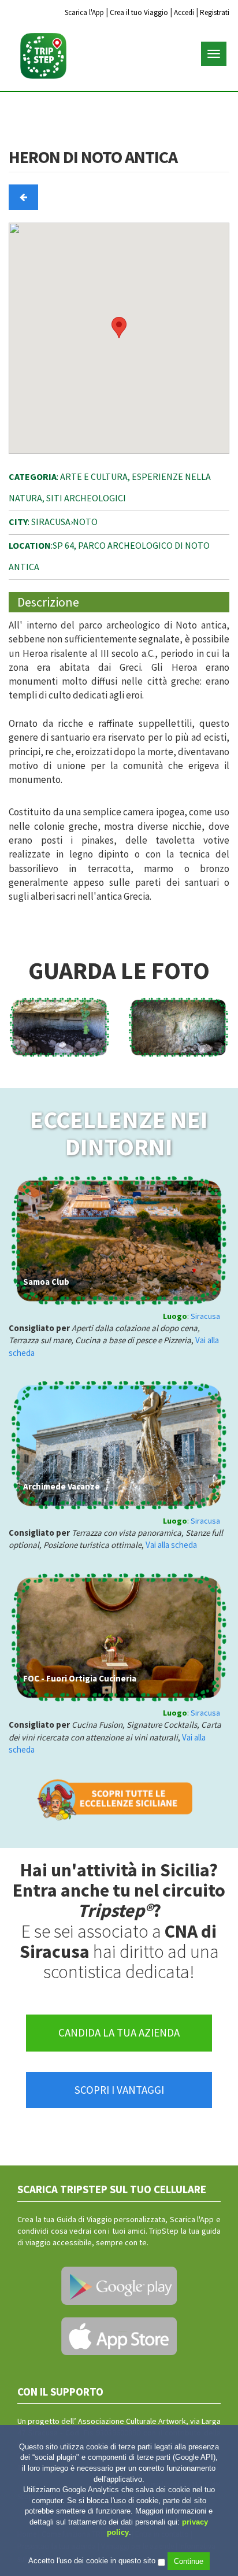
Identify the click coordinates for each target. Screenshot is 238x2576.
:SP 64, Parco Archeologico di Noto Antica (109, 556)
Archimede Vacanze (62, 1486)
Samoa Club (46, 1282)
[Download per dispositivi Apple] (119, 2336)
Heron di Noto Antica (93, 158)
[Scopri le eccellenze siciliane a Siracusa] (119, 1798)
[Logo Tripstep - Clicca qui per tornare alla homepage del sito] (43, 56)
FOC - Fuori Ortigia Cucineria (80, 1678)
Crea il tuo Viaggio (139, 12)
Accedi (184, 12)
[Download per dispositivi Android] (119, 2286)
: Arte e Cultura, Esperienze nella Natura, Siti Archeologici (110, 487)
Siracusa (205, 1316)
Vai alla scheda (171, 1545)
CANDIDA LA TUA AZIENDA (119, 2032)
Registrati (215, 12)
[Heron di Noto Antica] (59, 1028)
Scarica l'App (84, 12)
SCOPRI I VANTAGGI (119, 2090)
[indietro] (23, 197)
